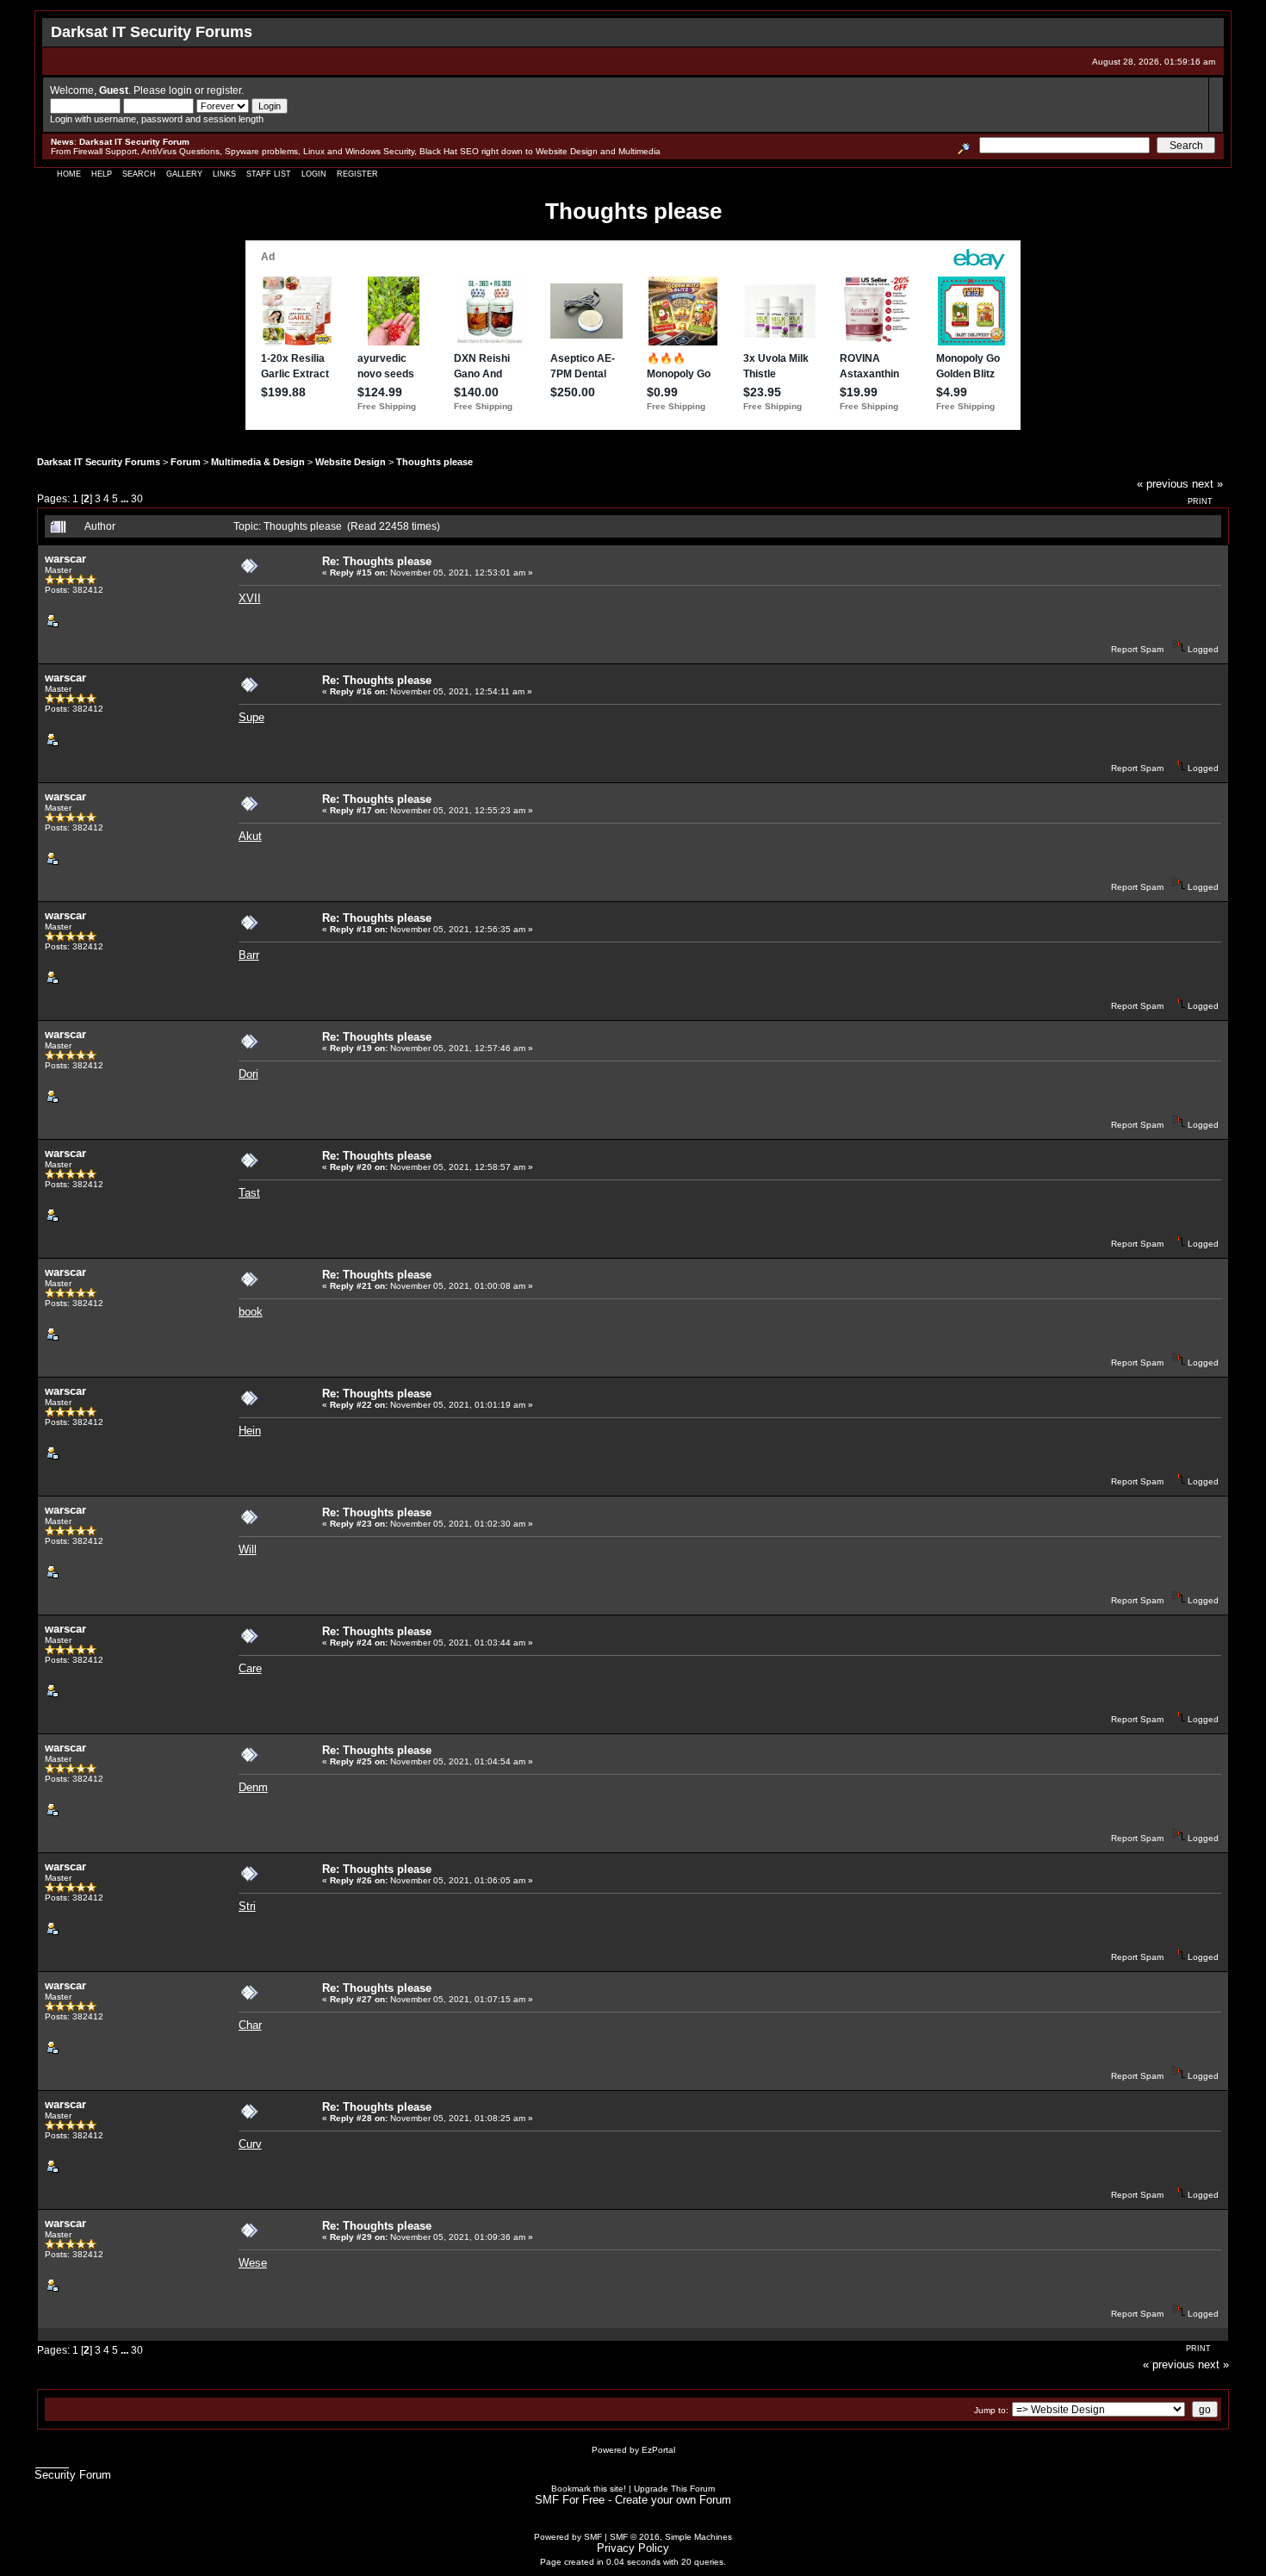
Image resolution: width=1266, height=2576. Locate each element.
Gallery (184, 174)
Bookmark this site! (589, 2489)
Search (139, 174)
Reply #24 (351, 1643)
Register (357, 174)
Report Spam (1137, 649)
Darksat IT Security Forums (99, 462)
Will (248, 1549)
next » (1207, 484)
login (180, 90)
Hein (250, 1431)
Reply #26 (351, 1880)
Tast (249, 1193)
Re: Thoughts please (377, 561)
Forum (186, 462)
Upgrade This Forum (674, 2489)
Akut (250, 836)
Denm (253, 1787)
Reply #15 (351, 572)
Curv (250, 2144)
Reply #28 (351, 2118)
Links (224, 174)
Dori (248, 1074)
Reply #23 (351, 1524)
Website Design (351, 462)
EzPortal (658, 2450)
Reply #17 (351, 810)
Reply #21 (351, 1286)
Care (250, 1668)
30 (137, 498)
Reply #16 (351, 691)
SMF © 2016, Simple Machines (671, 2537)
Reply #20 (351, 1167)
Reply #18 (351, 929)
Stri (247, 1906)
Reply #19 (351, 1048)
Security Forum (73, 2475)
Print (1200, 501)
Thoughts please (434, 462)
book (251, 1312)
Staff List (269, 174)
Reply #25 (351, 1761)
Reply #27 (351, 1999)
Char (250, 2025)
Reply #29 (351, 2237)
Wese (253, 2263)
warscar (65, 559)
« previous (1163, 484)
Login (314, 174)
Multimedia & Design (258, 462)
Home (69, 174)
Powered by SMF (568, 2537)
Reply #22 (351, 1405)
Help (102, 174)
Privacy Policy (633, 2548)
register (224, 90)
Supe (251, 717)
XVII (250, 598)
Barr (249, 955)
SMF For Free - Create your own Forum (633, 2500)
